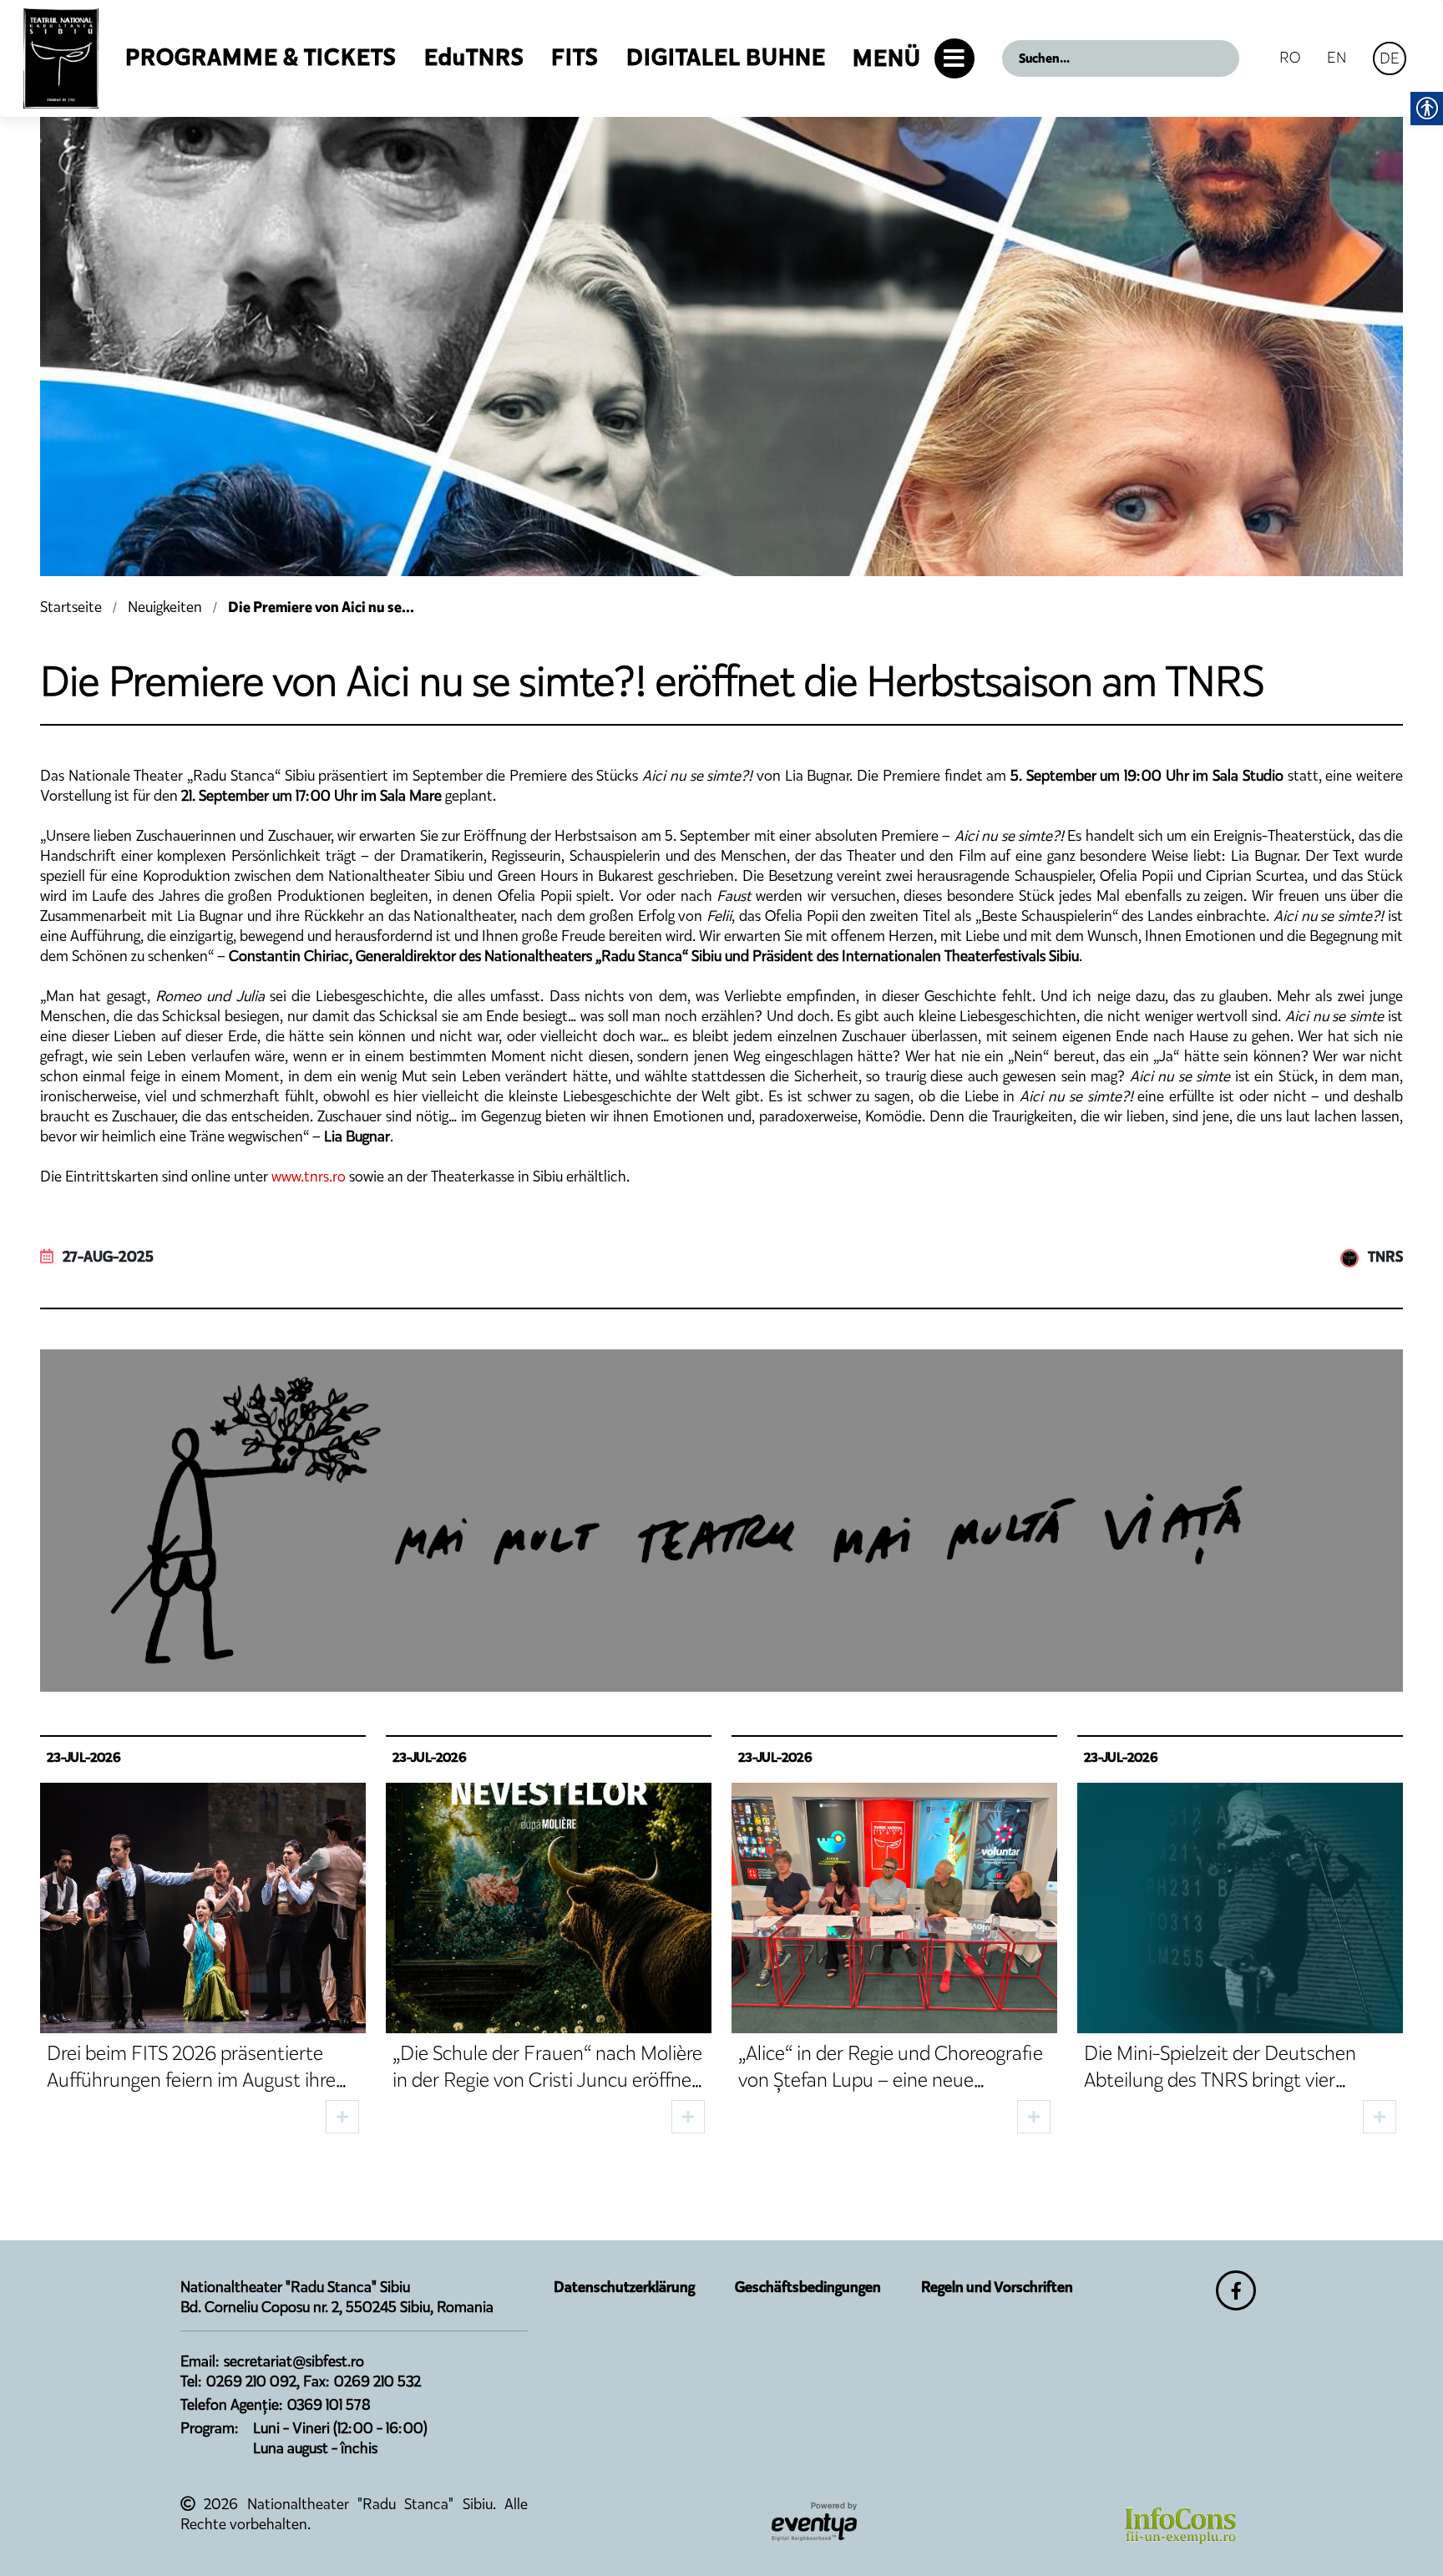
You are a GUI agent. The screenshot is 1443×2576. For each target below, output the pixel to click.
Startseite (71, 607)
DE (1390, 58)
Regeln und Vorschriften (997, 2287)
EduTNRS (474, 57)
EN (1337, 57)
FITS (575, 57)
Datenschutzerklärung (624, 2287)
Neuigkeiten (165, 607)
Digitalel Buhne (726, 57)
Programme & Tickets (261, 57)
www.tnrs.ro (309, 1177)
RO (1290, 57)
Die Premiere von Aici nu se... (321, 607)
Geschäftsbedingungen (808, 2287)
